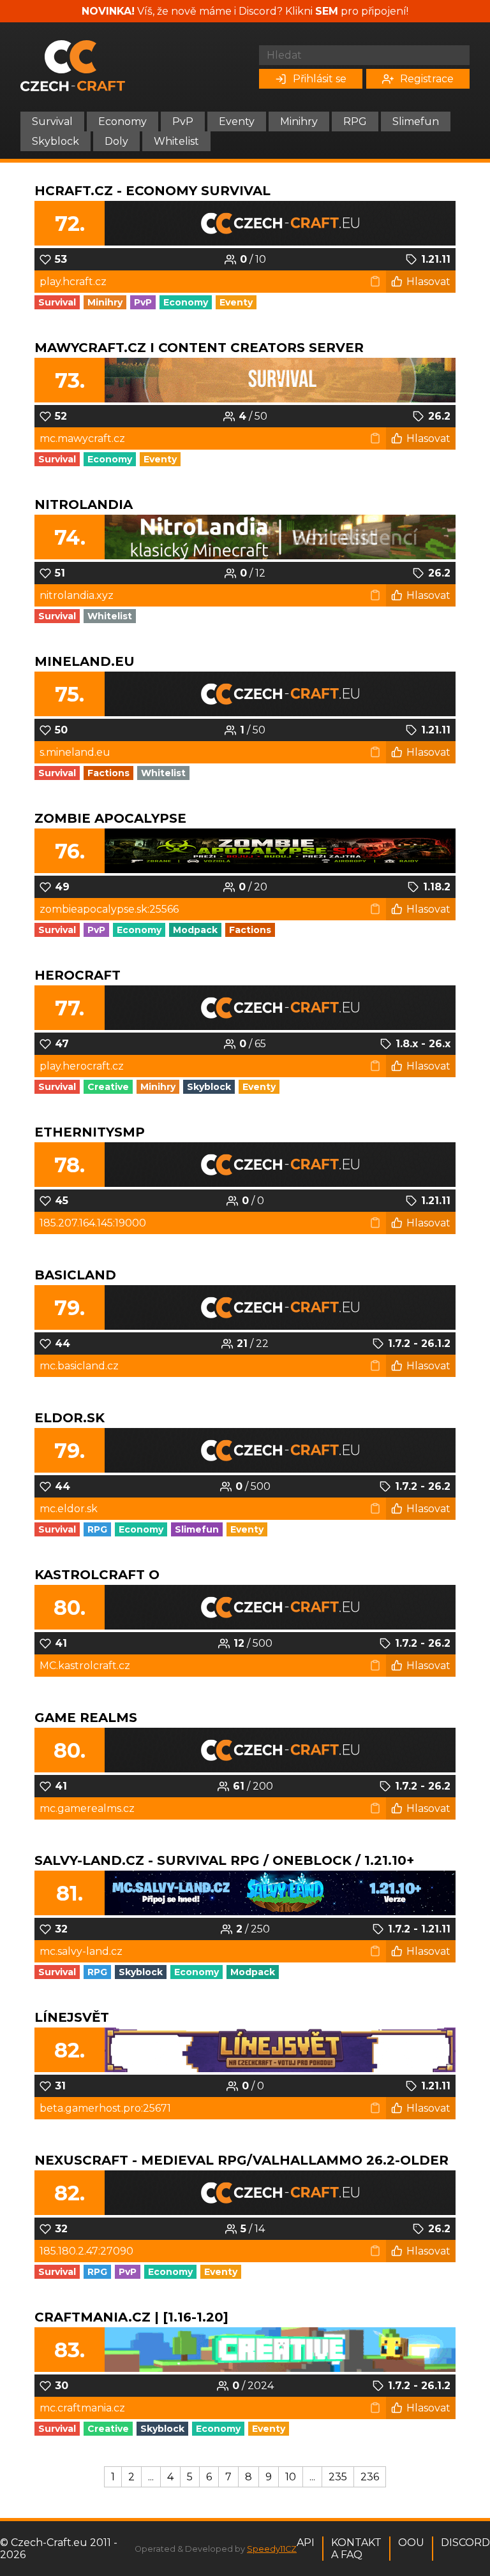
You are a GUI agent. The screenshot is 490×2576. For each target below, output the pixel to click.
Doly (116, 141)
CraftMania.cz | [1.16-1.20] (131, 2317)
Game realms (86, 1718)
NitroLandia (84, 504)
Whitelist (176, 141)
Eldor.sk (70, 1418)
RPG (355, 121)
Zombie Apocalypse (110, 818)
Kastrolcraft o (97, 1575)
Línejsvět (72, 2017)
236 (370, 2477)
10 (291, 2477)
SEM (327, 11)
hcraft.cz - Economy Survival (152, 191)
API (306, 2543)
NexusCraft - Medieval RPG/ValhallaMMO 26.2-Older (241, 2160)
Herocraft (78, 975)
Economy (122, 121)
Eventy (237, 121)
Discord (465, 2543)
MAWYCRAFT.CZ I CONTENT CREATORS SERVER (199, 348)
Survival (52, 121)
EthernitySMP (90, 1132)
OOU (411, 2543)
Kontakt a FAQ (356, 2549)
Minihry (299, 121)
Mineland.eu (85, 661)
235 (338, 2477)
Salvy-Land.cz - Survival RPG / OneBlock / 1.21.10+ (224, 1860)
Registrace (427, 79)
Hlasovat (428, 282)
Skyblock (56, 141)
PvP (183, 121)
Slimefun (416, 121)
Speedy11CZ (272, 2549)
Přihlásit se (320, 79)
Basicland (75, 1275)
